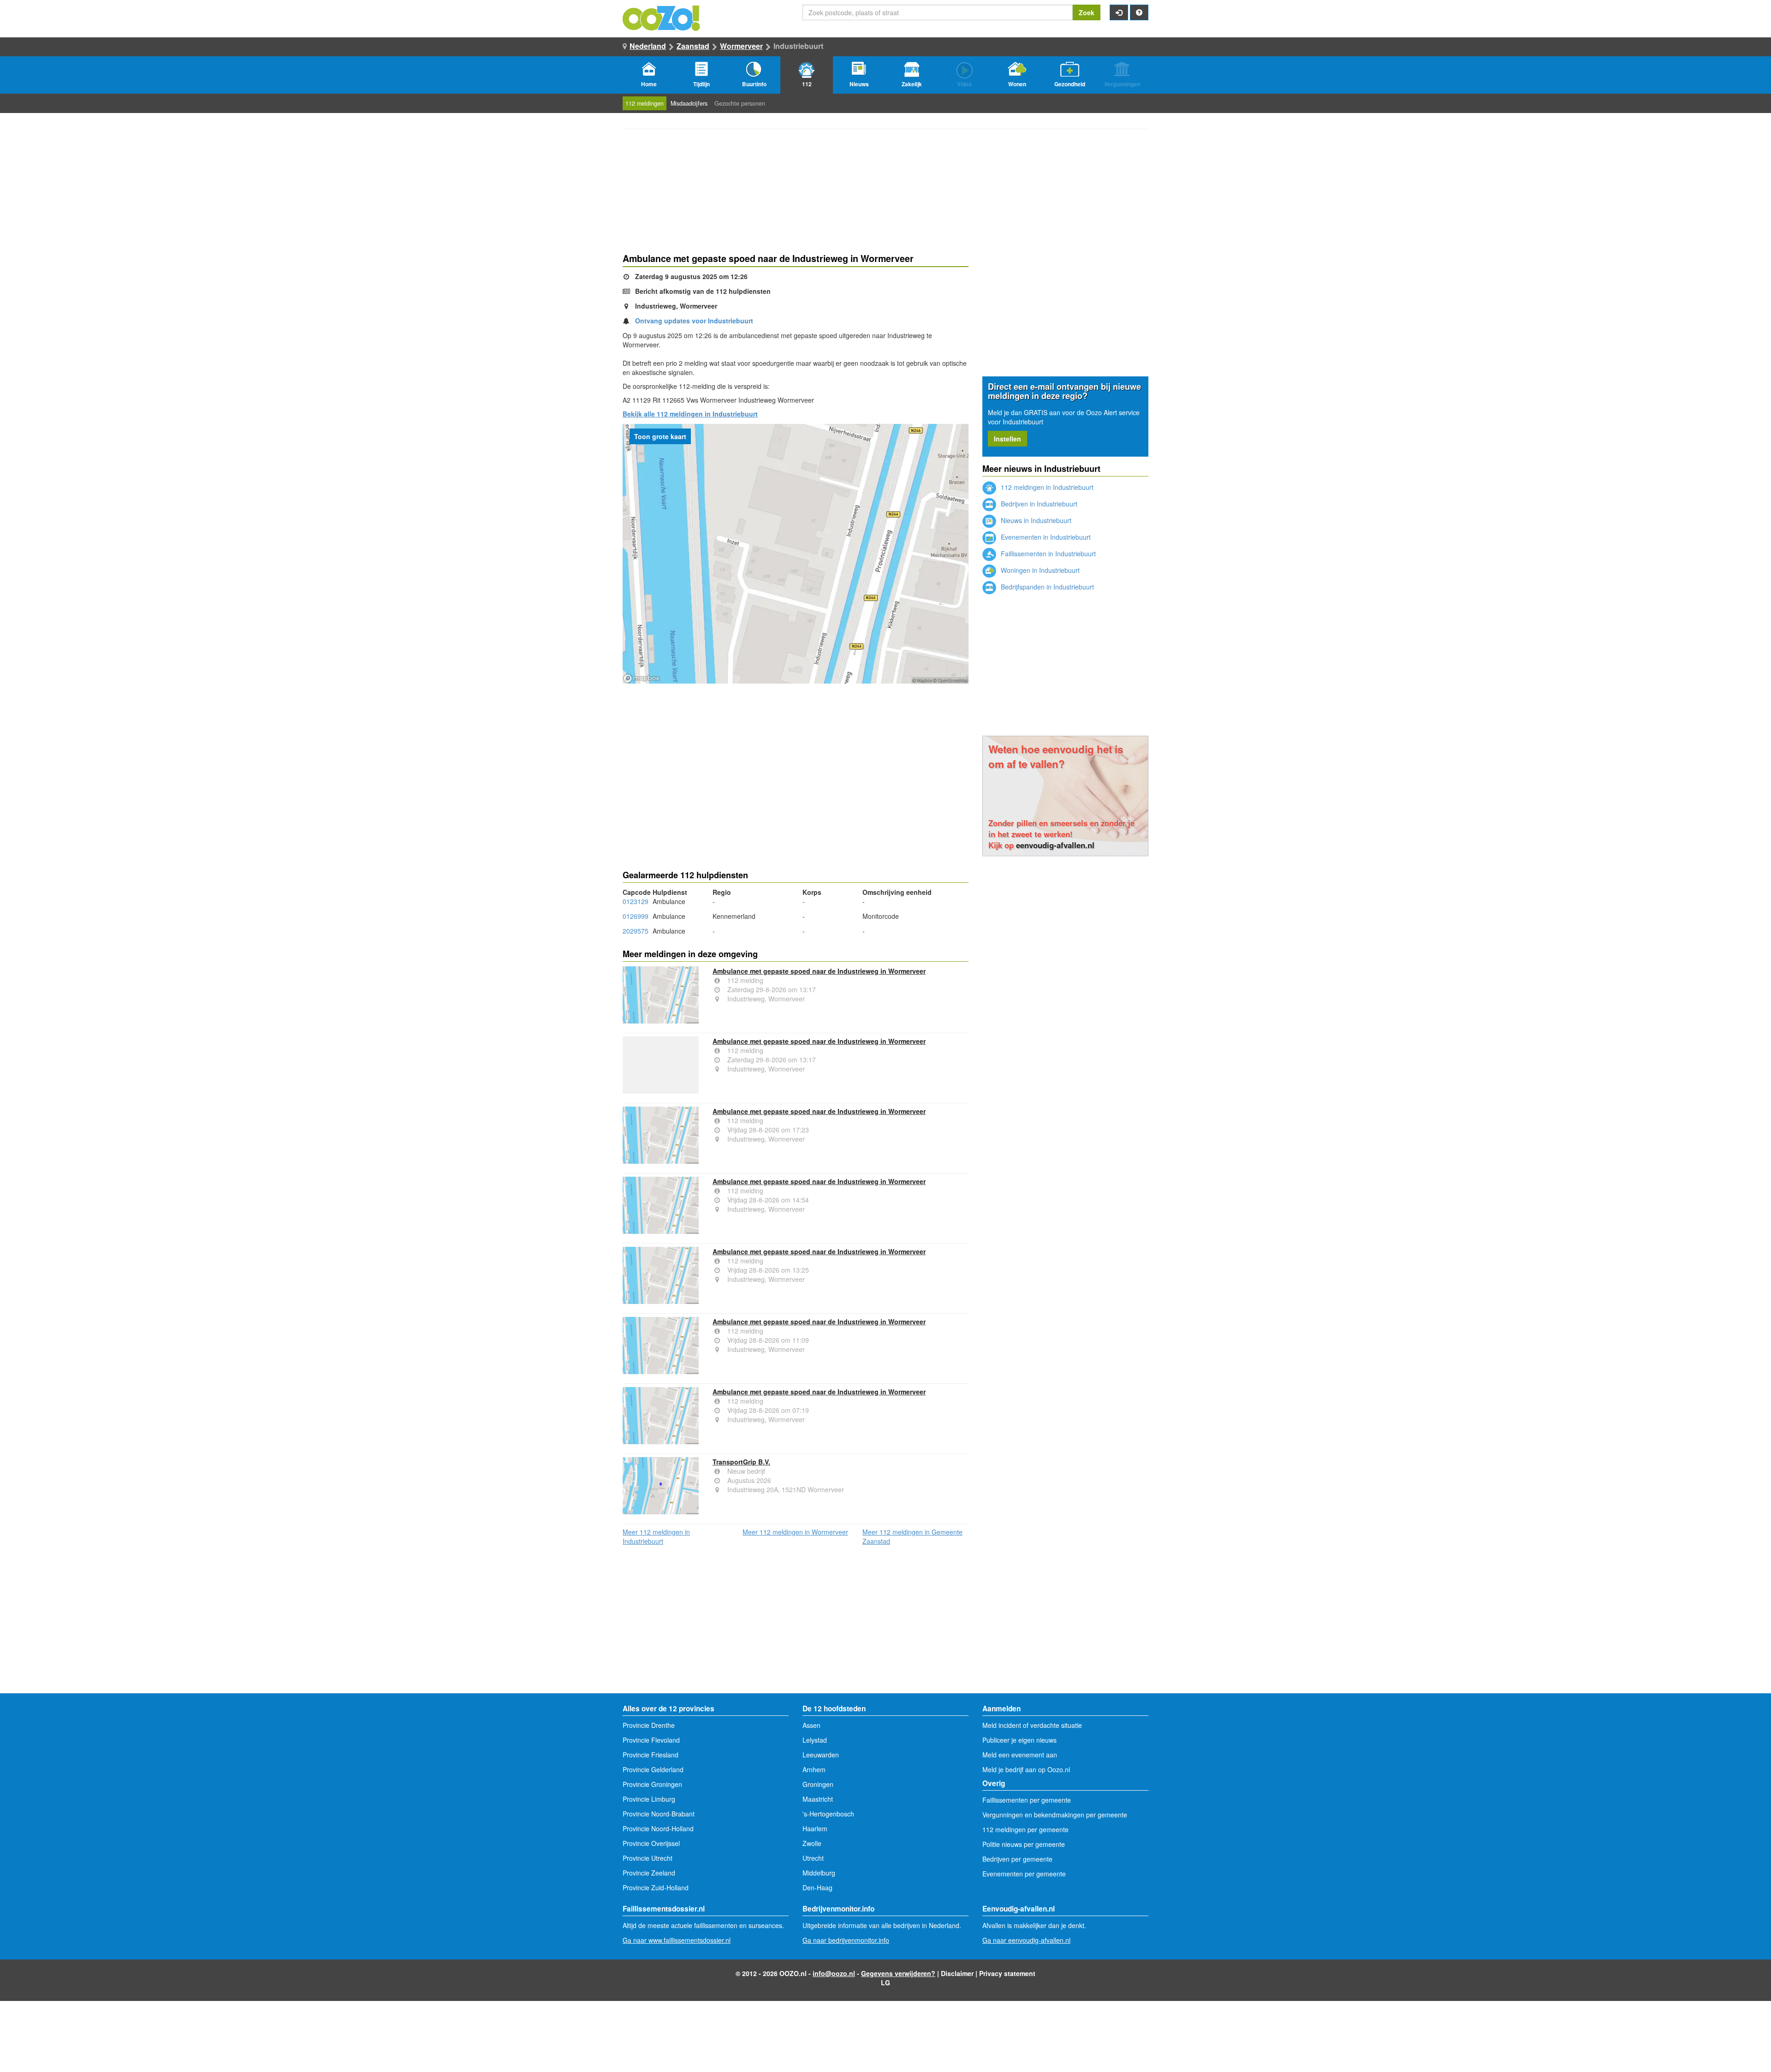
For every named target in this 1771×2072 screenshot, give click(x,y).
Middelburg (819, 1873)
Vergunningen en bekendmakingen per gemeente (1055, 1815)
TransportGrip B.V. (741, 1462)
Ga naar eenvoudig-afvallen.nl (1026, 1940)
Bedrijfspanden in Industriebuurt (1046, 587)
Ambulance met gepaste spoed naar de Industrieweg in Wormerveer (819, 971)
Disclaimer (957, 1973)
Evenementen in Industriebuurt (1045, 537)
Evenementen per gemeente (1024, 1874)
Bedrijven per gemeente (1017, 1859)
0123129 (636, 901)
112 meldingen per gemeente (1025, 1829)
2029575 (636, 931)
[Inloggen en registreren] (1119, 12)
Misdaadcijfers (689, 103)
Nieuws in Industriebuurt (1035, 520)
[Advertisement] (796, 757)
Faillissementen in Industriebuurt (1047, 554)
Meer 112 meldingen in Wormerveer (795, 1532)
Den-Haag (817, 1887)
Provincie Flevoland (651, 1740)
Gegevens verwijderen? (898, 1973)
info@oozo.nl (834, 1973)
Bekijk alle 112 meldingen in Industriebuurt (690, 414)
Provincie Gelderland (653, 1769)
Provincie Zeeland (649, 1873)
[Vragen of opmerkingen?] (1139, 12)
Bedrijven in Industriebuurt (1038, 504)
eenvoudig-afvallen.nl (1055, 845)
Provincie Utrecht (648, 1858)
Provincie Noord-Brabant (659, 1814)
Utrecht (813, 1858)
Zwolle (812, 1843)
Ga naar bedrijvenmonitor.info (846, 1940)
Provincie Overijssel (651, 1843)
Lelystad (815, 1740)
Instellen (1007, 439)
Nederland (648, 46)
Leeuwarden (821, 1755)
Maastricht (818, 1799)
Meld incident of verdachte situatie (1032, 1725)
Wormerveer (741, 46)
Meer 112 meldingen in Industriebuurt (656, 1536)
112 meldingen (645, 103)
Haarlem (815, 1828)
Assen (811, 1725)
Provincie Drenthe (649, 1725)
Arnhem (814, 1769)
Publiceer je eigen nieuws (1019, 1740)
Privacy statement (1007, 1973)
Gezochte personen (740, 103)
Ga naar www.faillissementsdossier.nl (677, 1940)
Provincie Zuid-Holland (656, 1887)
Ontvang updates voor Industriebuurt (694, 321)
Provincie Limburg (649, 1799)
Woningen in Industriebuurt (1039, 570)
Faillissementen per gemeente (1027, 1800)
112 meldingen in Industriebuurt (1046, 487)
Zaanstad (693, 46)
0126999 (636, 916)
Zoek (1087, 12)
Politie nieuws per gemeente (1024, 1844)
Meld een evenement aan (1020, 1755)
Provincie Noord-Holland (658, 1828)
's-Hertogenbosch (828, 1814)
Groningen (818, 1784)
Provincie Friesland (651, 1755)
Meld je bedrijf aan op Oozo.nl (1026, 1769)
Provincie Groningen (652, 1784)
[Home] (662, 17)
